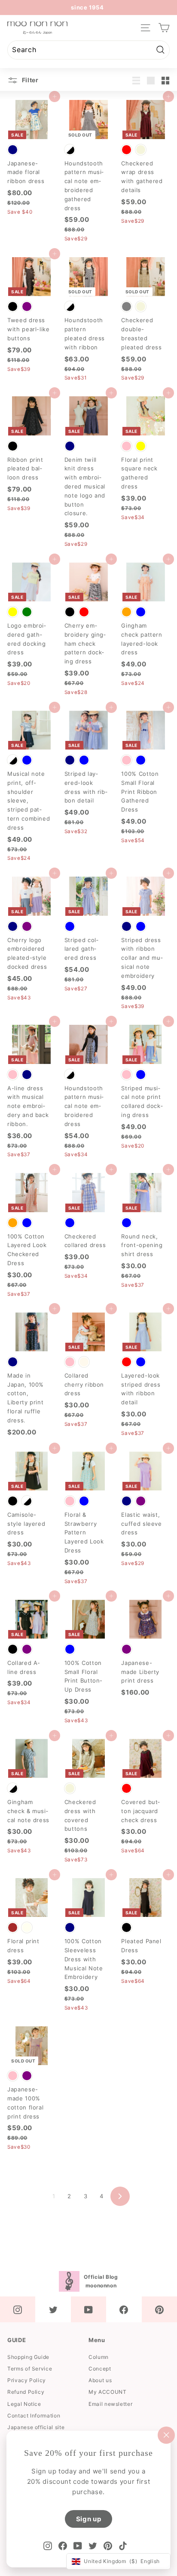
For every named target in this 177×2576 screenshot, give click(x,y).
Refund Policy (26, 2392)
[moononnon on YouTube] (88, 2309)
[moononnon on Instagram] (18, 2309)
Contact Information (34, 2416)
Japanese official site (36, 2427)
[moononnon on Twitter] (53, 2309)
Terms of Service (30, 2369)
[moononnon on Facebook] (124, 2309)
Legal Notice (24, 2404)
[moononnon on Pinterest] (159, 2309)
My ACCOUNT (108, 2392)
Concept (100, 2369)
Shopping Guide (28, 2357)
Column (99, 2357)
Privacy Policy (27, 2380)
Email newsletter (110, 2404)
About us (100, 2380)
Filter (29, 80)
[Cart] (164, 28)
